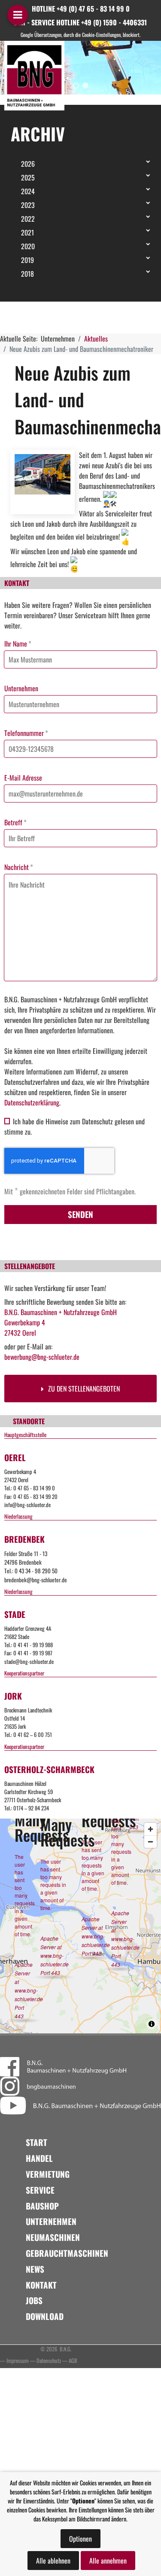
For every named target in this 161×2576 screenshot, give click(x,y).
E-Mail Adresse (23, 778)
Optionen (80, 2539)
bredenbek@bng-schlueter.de (36, 1580)
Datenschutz (49, 2361)
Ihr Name (18, 644)
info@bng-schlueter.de (27, 1505)
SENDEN (80, 1214)
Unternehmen (21, 688)
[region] (80, 68)
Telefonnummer (26, 733)
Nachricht (19, 867)
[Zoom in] (150, 1829)
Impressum (18, 2361)
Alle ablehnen (53, 2561)
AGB (73, 2361)
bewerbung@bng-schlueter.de (42, 1357)
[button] (76, 85)
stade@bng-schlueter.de (29, 1662)
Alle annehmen (108, 2561)
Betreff (15, 822)
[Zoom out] (150, 1842)
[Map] (80, 1926)
